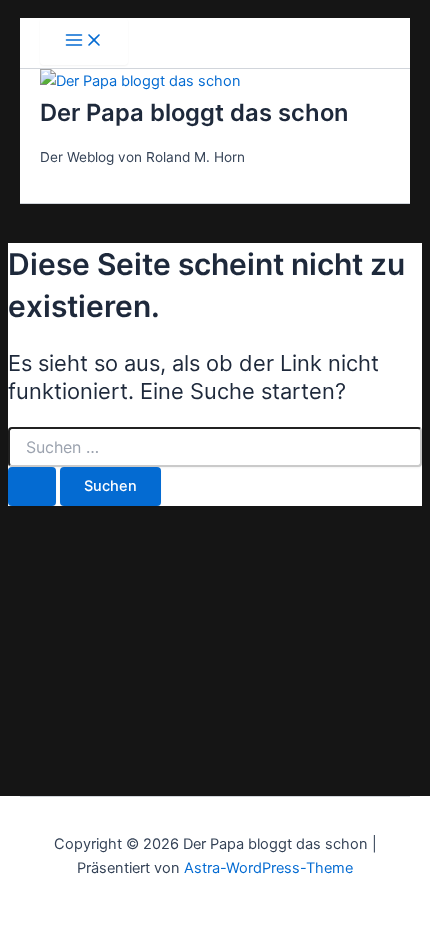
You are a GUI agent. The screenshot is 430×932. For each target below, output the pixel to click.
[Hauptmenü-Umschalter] (84, 41)
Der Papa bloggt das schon (194, 112)
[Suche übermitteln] (32, 486)
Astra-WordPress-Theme (268, 868)
